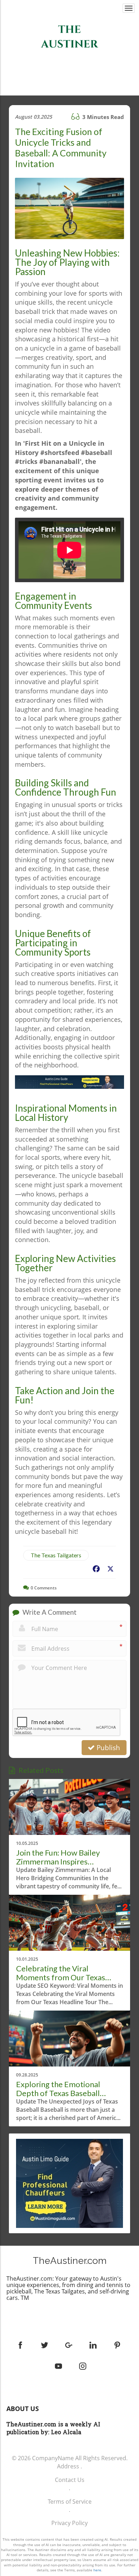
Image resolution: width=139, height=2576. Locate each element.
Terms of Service (70, 2502)
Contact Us (70, 2480)
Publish (107, 1748)
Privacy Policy (69, 2523)
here (97, 2570)
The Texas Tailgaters (56, 1555)
